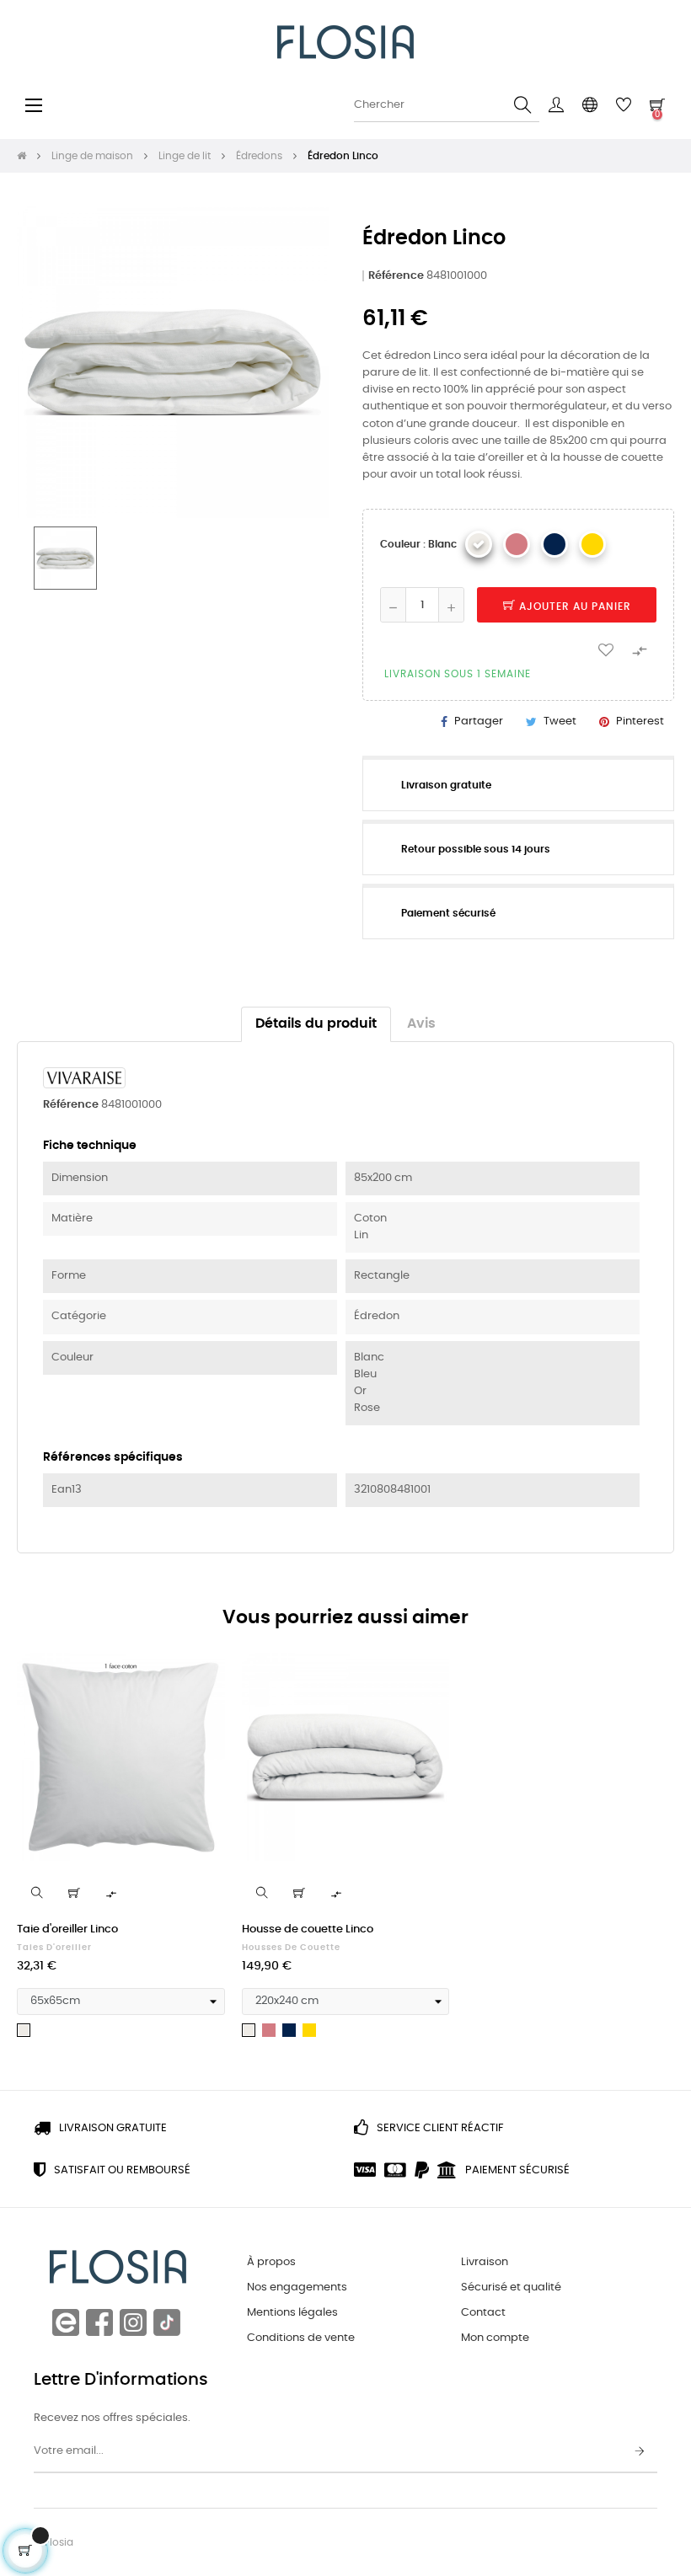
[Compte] (556, 105)
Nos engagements (297, 2287)
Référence (396, 276)
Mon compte (495, 2338)
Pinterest (640, 721)
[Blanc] (479, 544)
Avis (421, 1024)
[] (74, 1893)
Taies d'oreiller (54, 1948)
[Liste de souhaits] (606, 649)
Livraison (485, 2262)
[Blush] (517, 544)
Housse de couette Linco (308, 1929)
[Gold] (592, 544)
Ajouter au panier (573, 607)
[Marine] (554, 544)
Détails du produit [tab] (316, 1024)
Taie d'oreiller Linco (67, 1929)
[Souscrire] (640, 2452)
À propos (271, 2262)
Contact (483, 2313)
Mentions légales (292, 2313)
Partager (479, 721)
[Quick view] (37, 1893)
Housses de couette (291, 1948)
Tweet (560, 721)
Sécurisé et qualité (511, 2287)
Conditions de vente (301, 2338)
